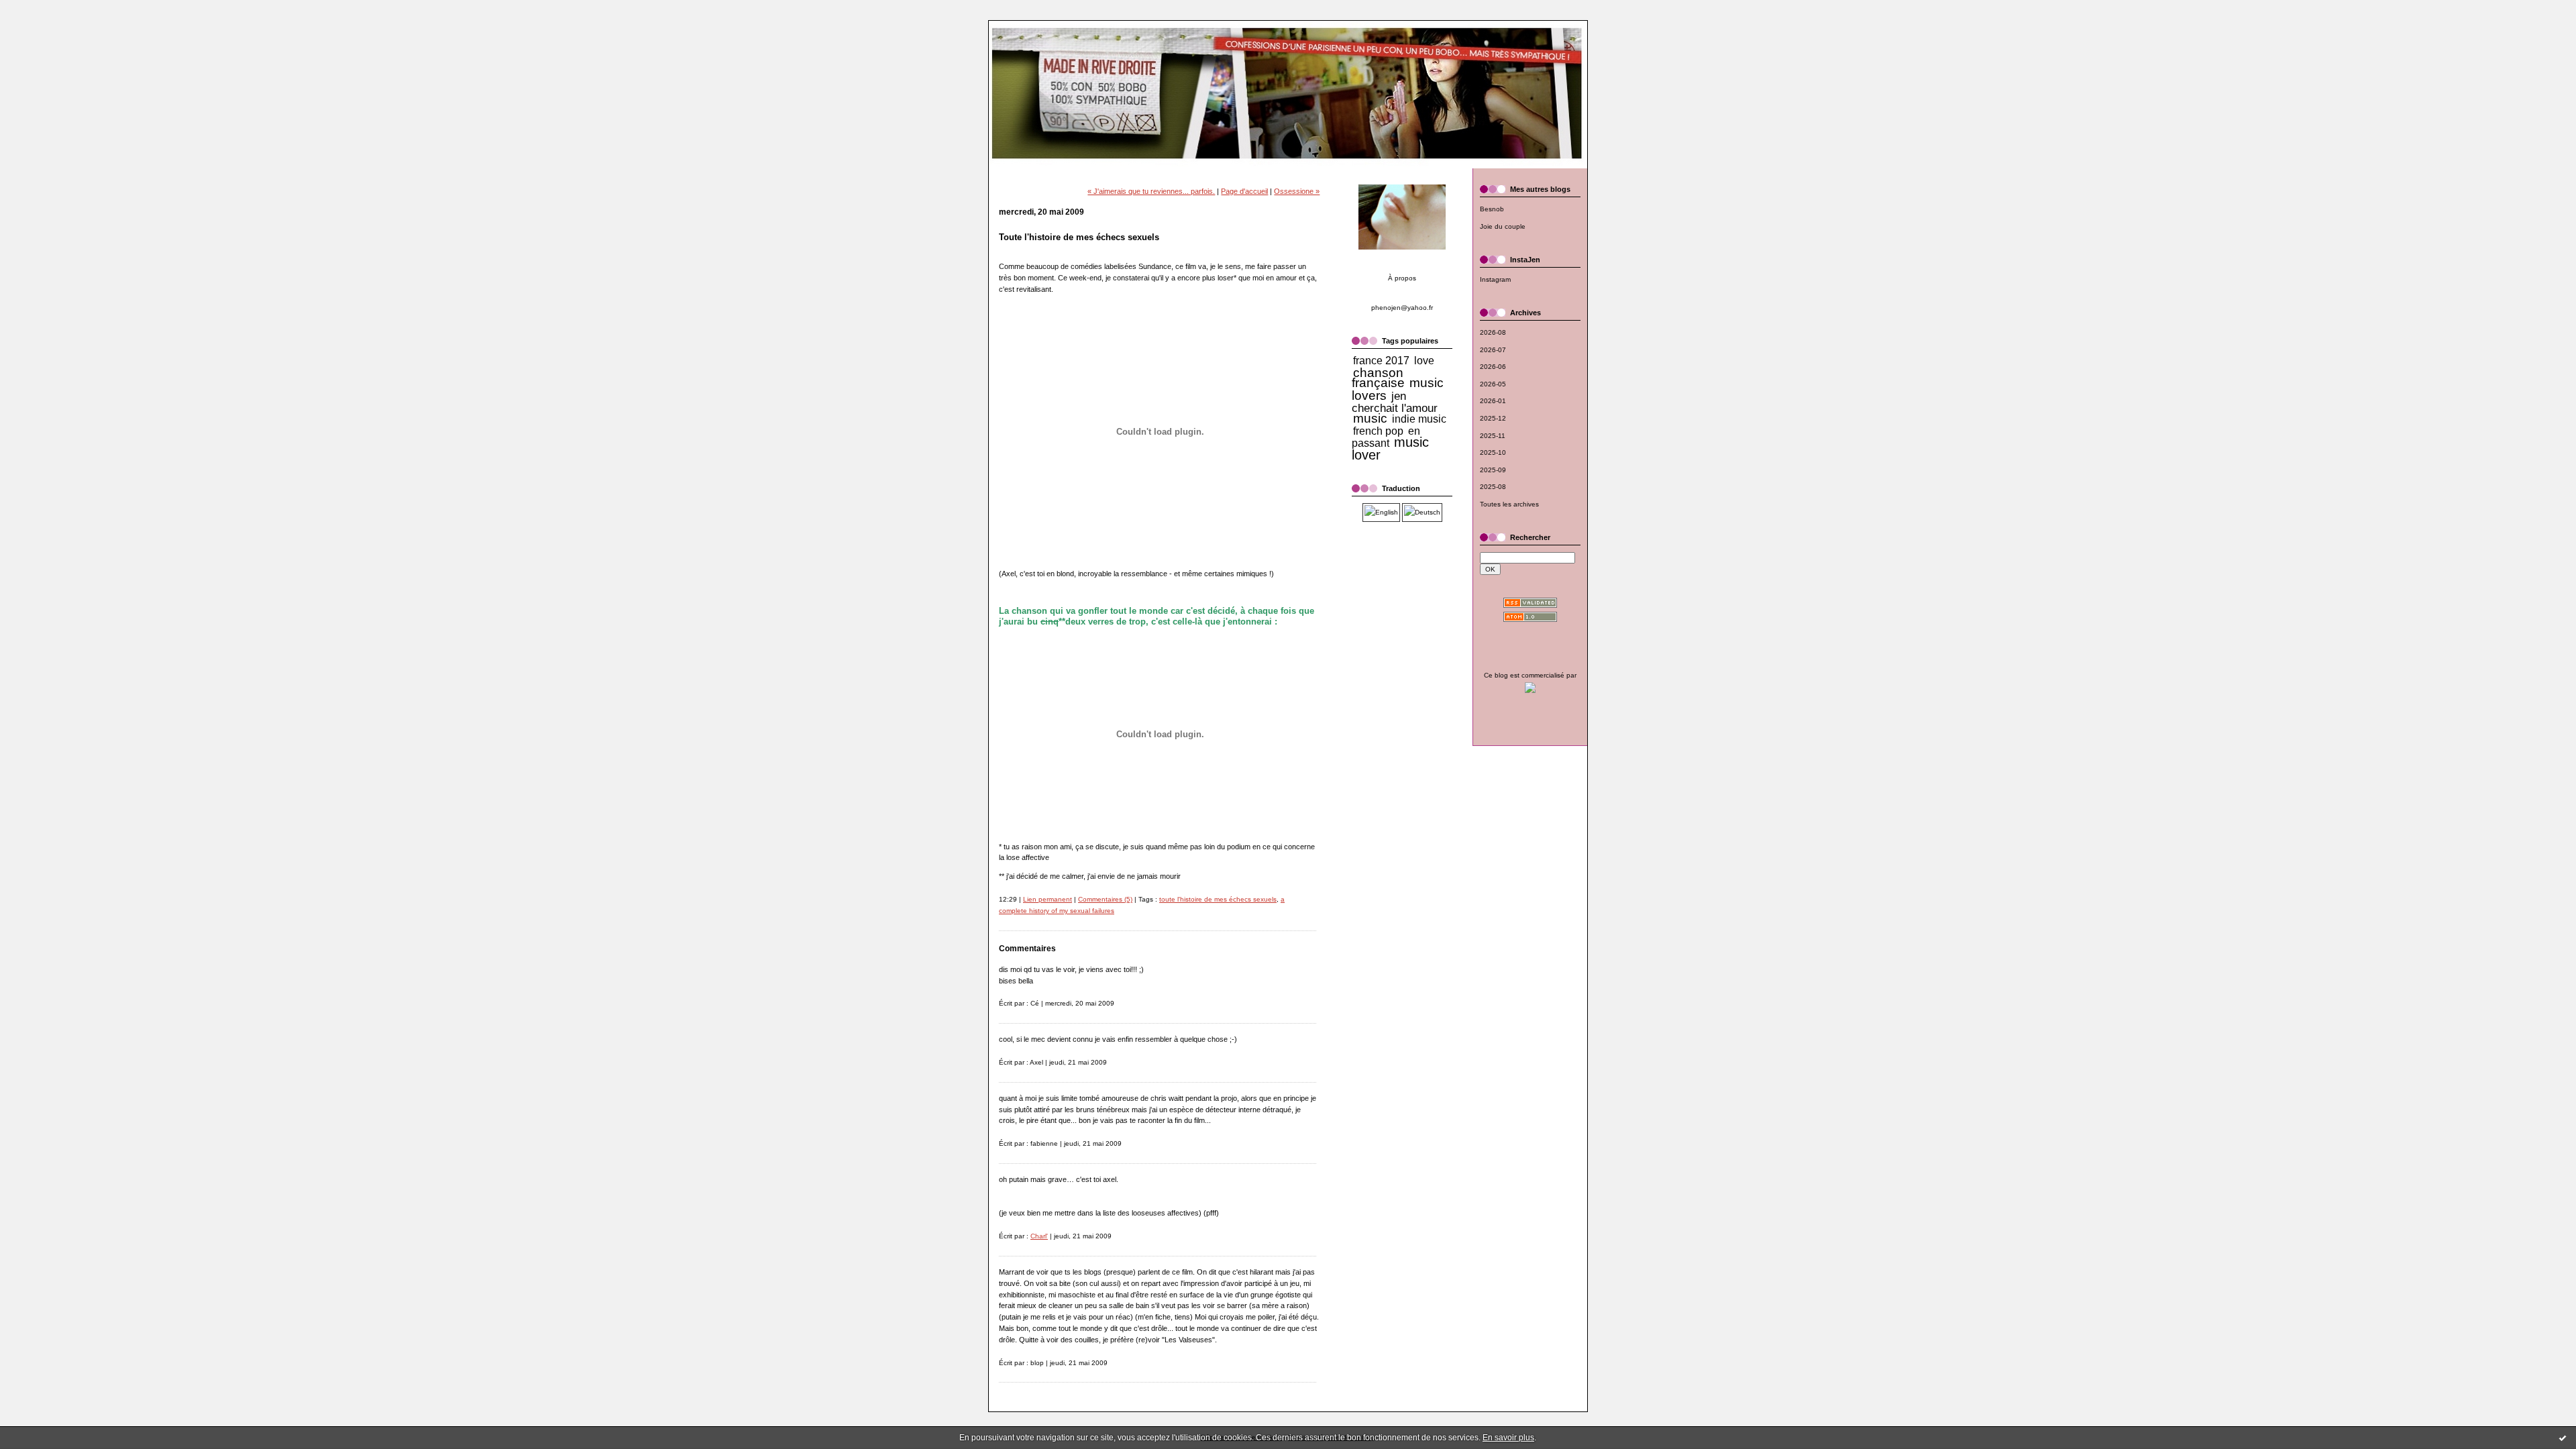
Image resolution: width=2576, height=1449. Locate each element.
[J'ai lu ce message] (2563, 1438)
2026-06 (1493, 367)
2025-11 (1493, 436)
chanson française (1378, 378)
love (1424, 361)
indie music (1419, 419)
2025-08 (1493, 487)
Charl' (1039, 1236)
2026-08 (1493, 332)
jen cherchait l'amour (1395, 402)
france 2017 (1381, 361)
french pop (1378, 431)
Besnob (1492, 209)
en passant (1386, 437)
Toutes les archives (1509, 504)
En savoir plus (1508, 1438)
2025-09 (1493, 470)
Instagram (1495, 279)
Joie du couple (1503, 226)
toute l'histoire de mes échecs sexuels (1218, 899)
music (1370, 418)
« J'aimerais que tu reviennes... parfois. (1151, 191)
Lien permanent (1048, 899)
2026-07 (1493, 350)
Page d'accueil (1244, 191)
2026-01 (1493, 401)
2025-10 (1493, 452)
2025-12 (1493, 418)
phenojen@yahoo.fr (1402, 308)
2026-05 (1493, 384)
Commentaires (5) (1105, 899)
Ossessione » (1297, 191)
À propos (1402, 278)
